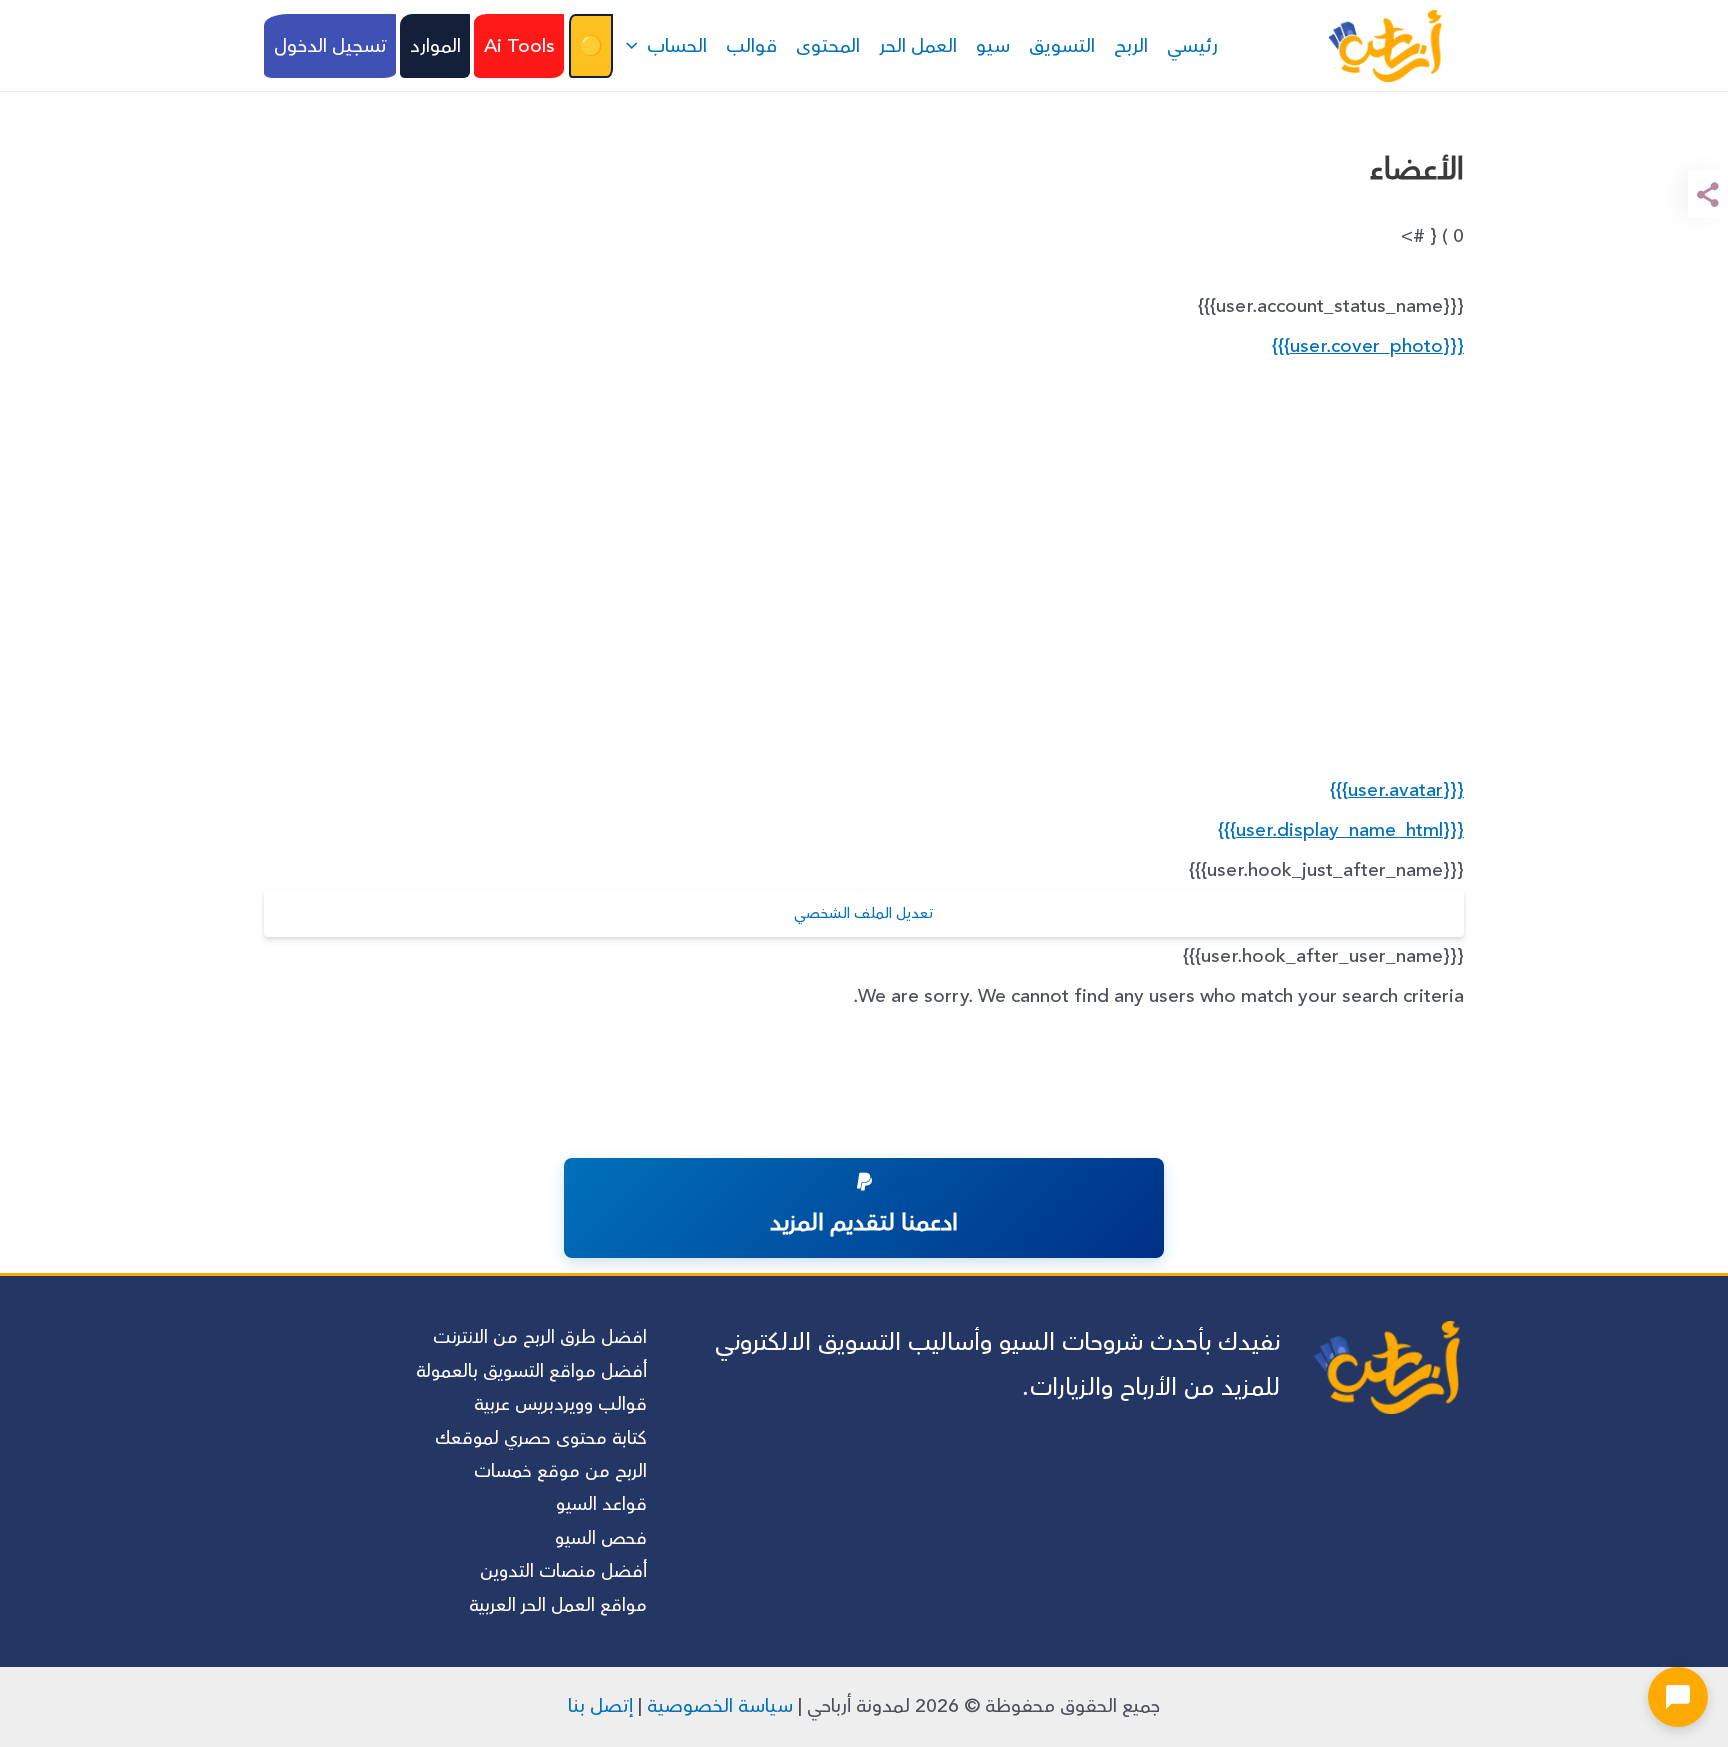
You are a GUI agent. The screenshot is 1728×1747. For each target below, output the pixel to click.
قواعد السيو (601, 1504)
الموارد (435, 46)
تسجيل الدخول (330, 46)
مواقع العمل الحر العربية (558, 1605)
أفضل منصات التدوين (563, 1571)
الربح (1131, 46)
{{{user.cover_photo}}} (1368, 346)
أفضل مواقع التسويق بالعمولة (531, 1371)
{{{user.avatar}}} (1397, 790)
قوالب (751, 46)
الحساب (677, 46)
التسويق (1062, 46)
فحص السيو (601, 1538)
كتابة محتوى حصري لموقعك (541, 1438)
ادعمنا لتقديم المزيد (864, 1223)
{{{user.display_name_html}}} (1341, 830)
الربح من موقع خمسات (560, 1471)
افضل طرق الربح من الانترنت (540, 1337)
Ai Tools (519, 46)
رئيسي (1192, 46)
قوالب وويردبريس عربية (560, 1404)
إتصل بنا (600, 1706)
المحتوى (828, 46)
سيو (993, 46)
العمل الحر (918, 46)
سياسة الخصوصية (720, 1706)
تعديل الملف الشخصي (864, 913)
